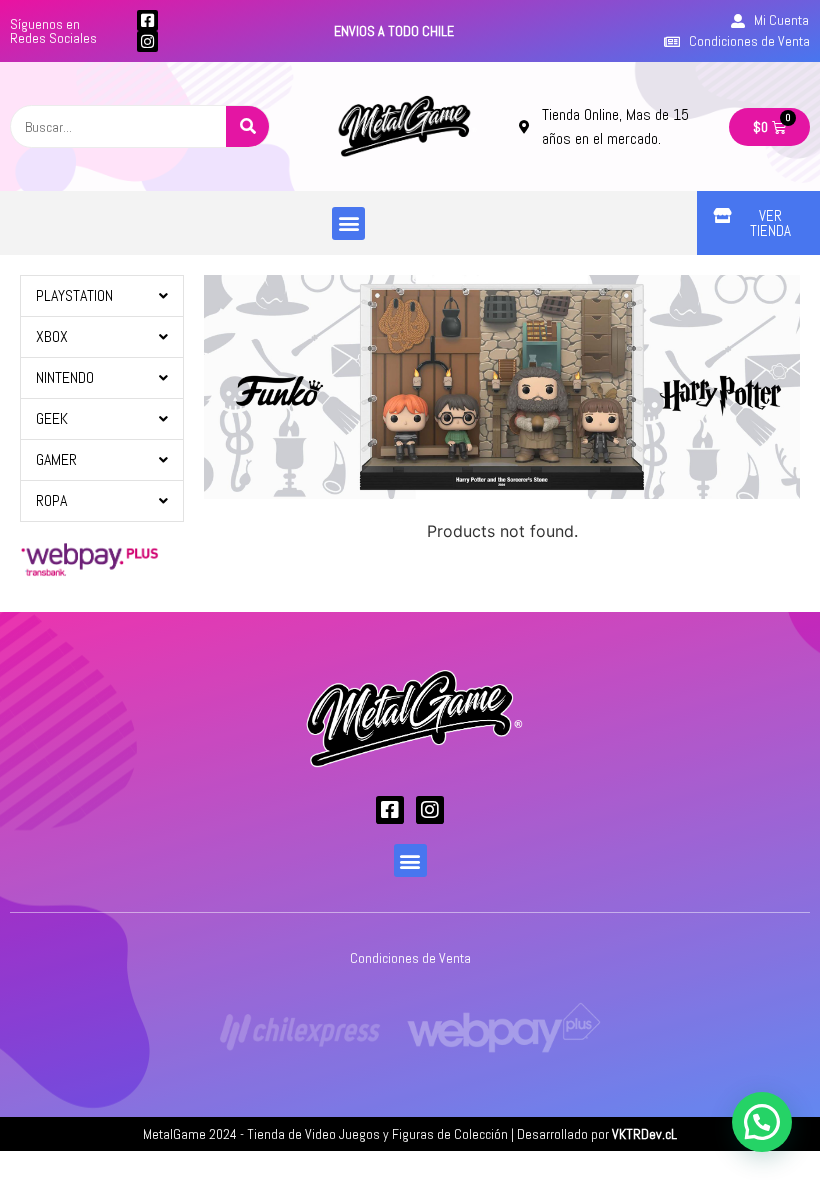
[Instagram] (147, 41)
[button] (348, 223)
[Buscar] (247, 126)
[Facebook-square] (147, 20)
